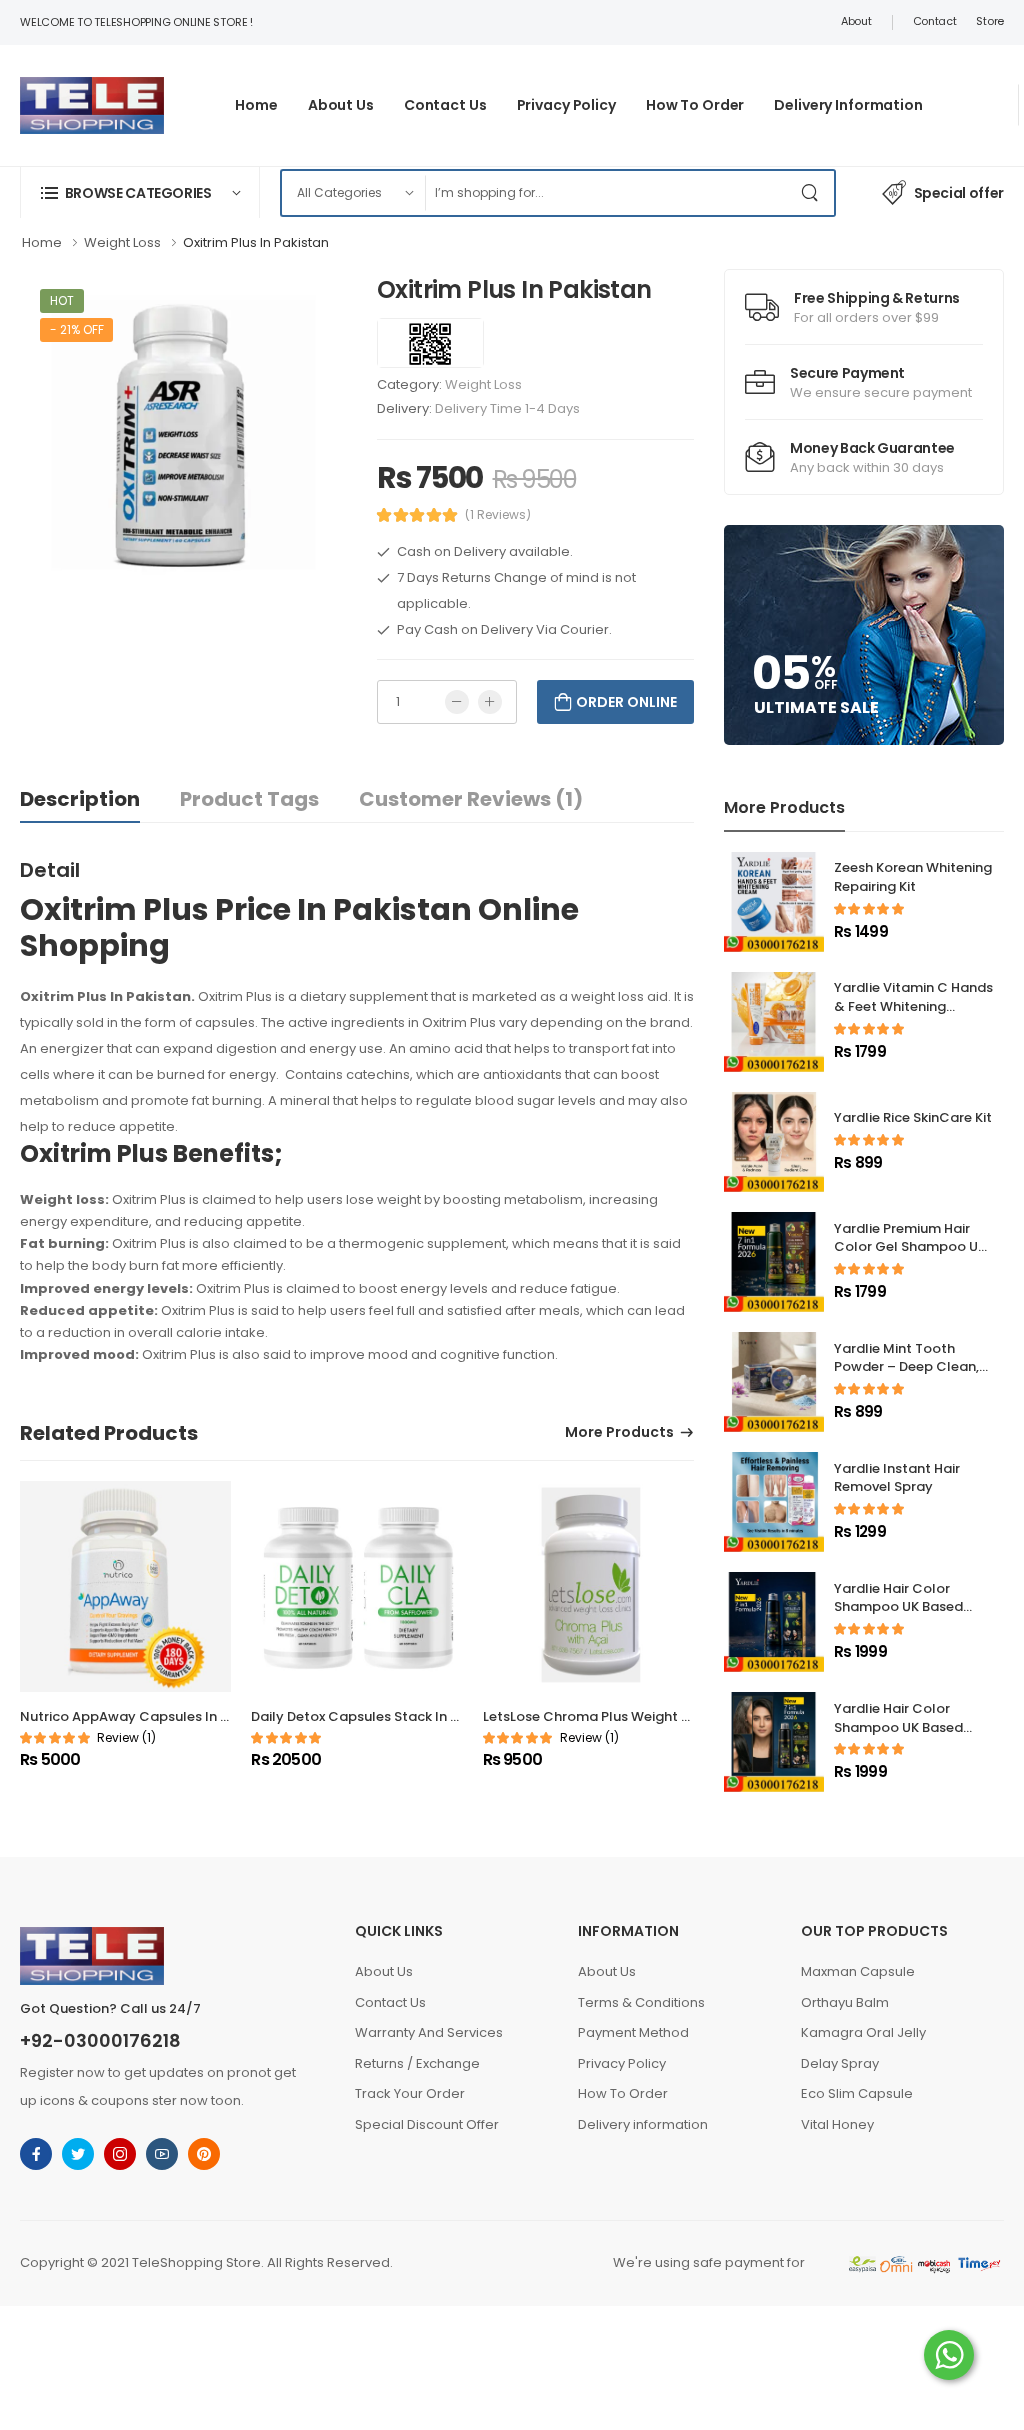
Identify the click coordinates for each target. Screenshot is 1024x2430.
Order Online (626, 702)
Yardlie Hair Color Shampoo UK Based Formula (898, 1727)
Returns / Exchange (417, 2063)
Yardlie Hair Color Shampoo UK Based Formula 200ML (898, 1607)
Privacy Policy (566, 105)
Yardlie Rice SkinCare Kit (913, 1117)
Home (256, 105)
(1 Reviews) (498, 515)
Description (80, 799)
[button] (140, 192)
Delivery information (848, 105)
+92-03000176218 (100, 2041)
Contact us (445, 105)
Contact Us (390, 2002)
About (856, 21)
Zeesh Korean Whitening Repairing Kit (913, 877)
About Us (384, 1971)
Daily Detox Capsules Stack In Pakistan (379, 1716)
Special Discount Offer (427, 2124)
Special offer (959, 193)
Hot (62, 300)
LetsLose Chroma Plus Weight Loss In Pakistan (634, 1716)
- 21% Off (76, 329)
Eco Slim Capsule (857, 2093)
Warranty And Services (429, 2032)
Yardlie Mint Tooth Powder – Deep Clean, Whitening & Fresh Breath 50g (906, 1377)
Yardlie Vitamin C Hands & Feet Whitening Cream (913, 1006)
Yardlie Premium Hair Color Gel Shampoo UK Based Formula (910, 1247)
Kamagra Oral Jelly (863, 2032)
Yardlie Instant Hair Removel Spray (897, 1478)
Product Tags (249, 799)
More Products (619, 1433)
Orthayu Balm (845, 2002)
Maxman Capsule (858, 1971)
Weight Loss (483, 384)
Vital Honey (837, 2124)
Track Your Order (410, 2093)
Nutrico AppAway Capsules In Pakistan (148, 1716)
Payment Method (633, 2032)
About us (341, 105)
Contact (935, 21)
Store (990, 21)
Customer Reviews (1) (471, 799)
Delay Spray (840, 2063)
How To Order (695, 105)
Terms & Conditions (641, 2002)
